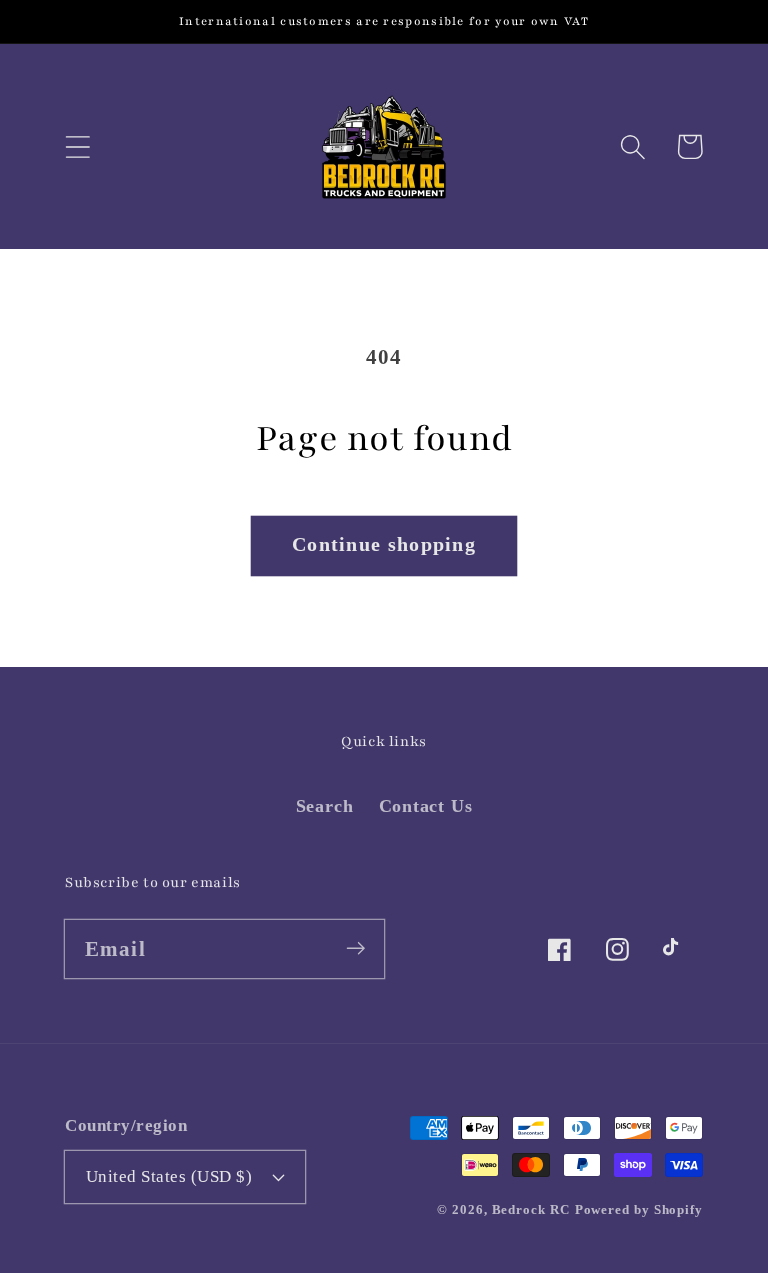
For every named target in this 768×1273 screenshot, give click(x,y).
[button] (77, 146)
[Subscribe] (355, 948)
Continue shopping (384, 544)
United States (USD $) (169, 1176)
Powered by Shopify (639, 1209)
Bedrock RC (531, 1209)
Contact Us (426, 806)
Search (325, 806)
